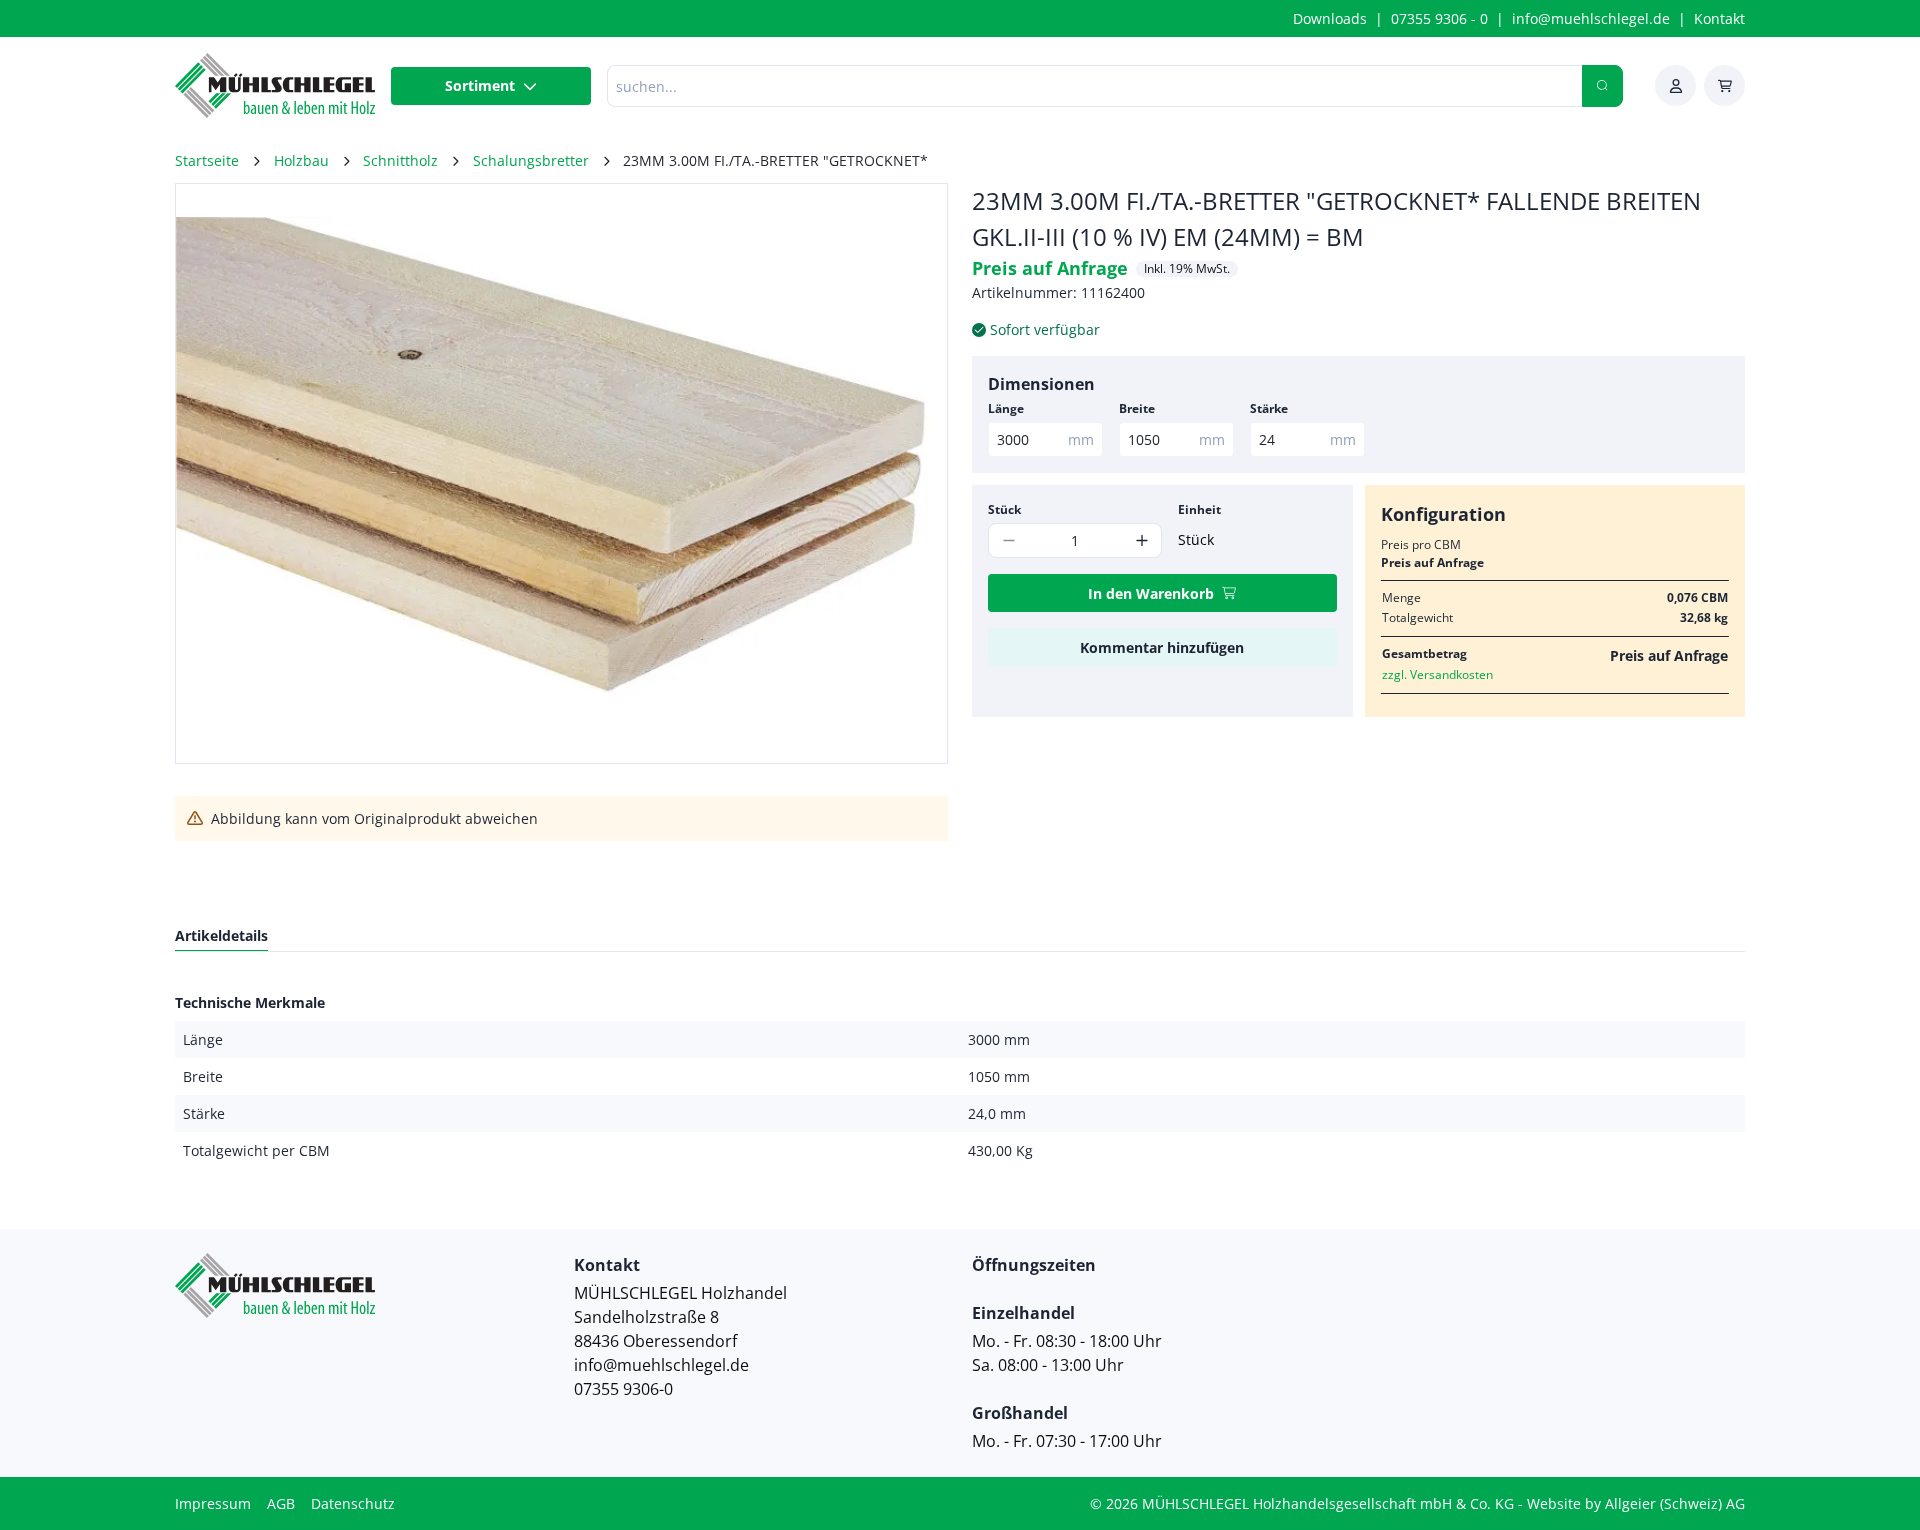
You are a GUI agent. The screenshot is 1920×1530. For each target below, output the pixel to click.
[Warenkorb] (1724, 85)
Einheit (1199, 509)
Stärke (1269, 408)
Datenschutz (353, 1503)
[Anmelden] (1675, 85)
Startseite (207, 160)
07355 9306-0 (623, 1389)
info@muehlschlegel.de (1591, 18)
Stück (1004, 509)
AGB (281, 1503)
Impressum (213, 1503)
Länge (1006, 408)
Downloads (1330, 18)
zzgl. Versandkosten (1437, 674)
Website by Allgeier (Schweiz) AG (1636, 1503)
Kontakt (1719, 18)
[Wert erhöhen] (1141, 540)
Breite (1137, 408)
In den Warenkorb (1151, 593)
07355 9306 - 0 (1439, 18)
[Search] (1602, 86)
